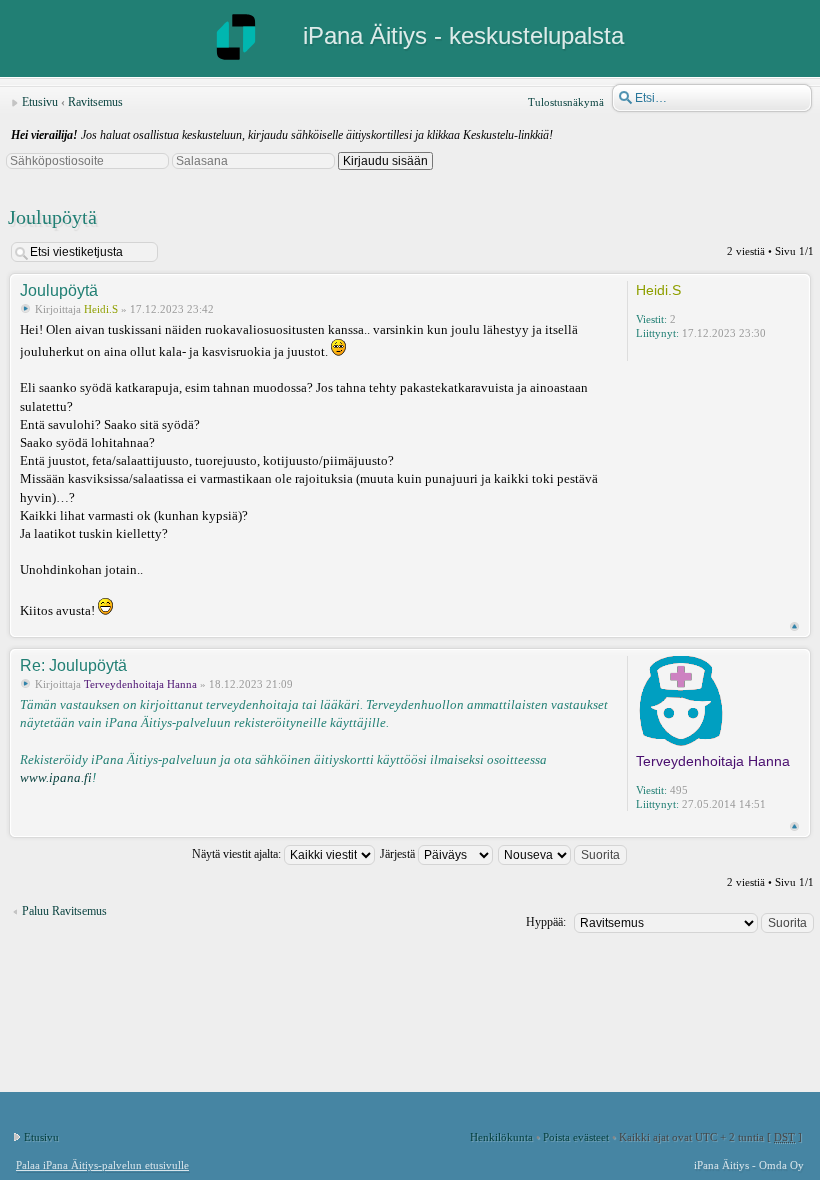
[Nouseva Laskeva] (563, 854)
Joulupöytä (52, 217)
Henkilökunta (501, 1137)
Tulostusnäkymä (566, 102)
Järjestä (399, 854)
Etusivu (40, 102)
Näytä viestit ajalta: (238, 854)
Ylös (794, 626)
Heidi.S (101, 309)
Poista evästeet (576, 1137)
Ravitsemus (95, 102)
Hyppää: (546, 922)
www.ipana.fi (56, 777)
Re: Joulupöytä (73, 665)
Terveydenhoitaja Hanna (140, 684)
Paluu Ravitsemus (64, 911)
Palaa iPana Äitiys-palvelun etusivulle (102, 1165)
